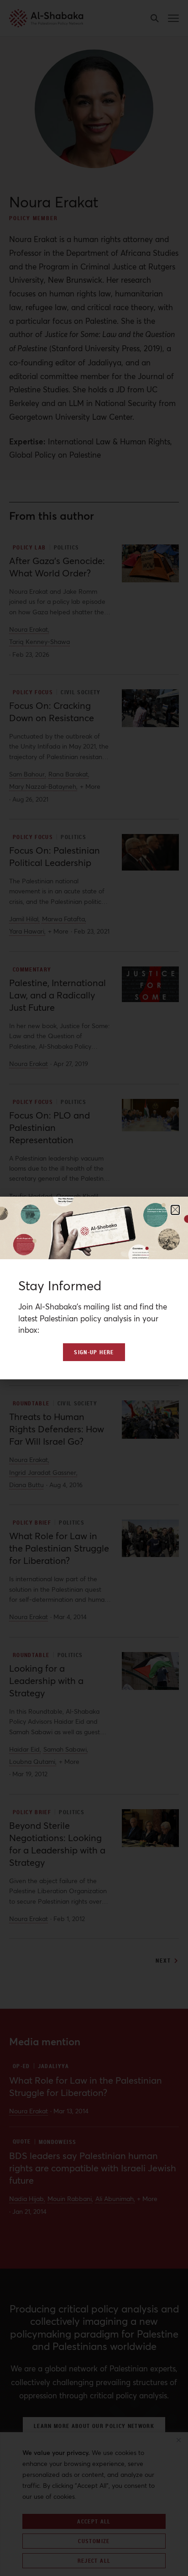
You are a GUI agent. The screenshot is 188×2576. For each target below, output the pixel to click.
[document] (94, 1288)
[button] (175, 1210)
